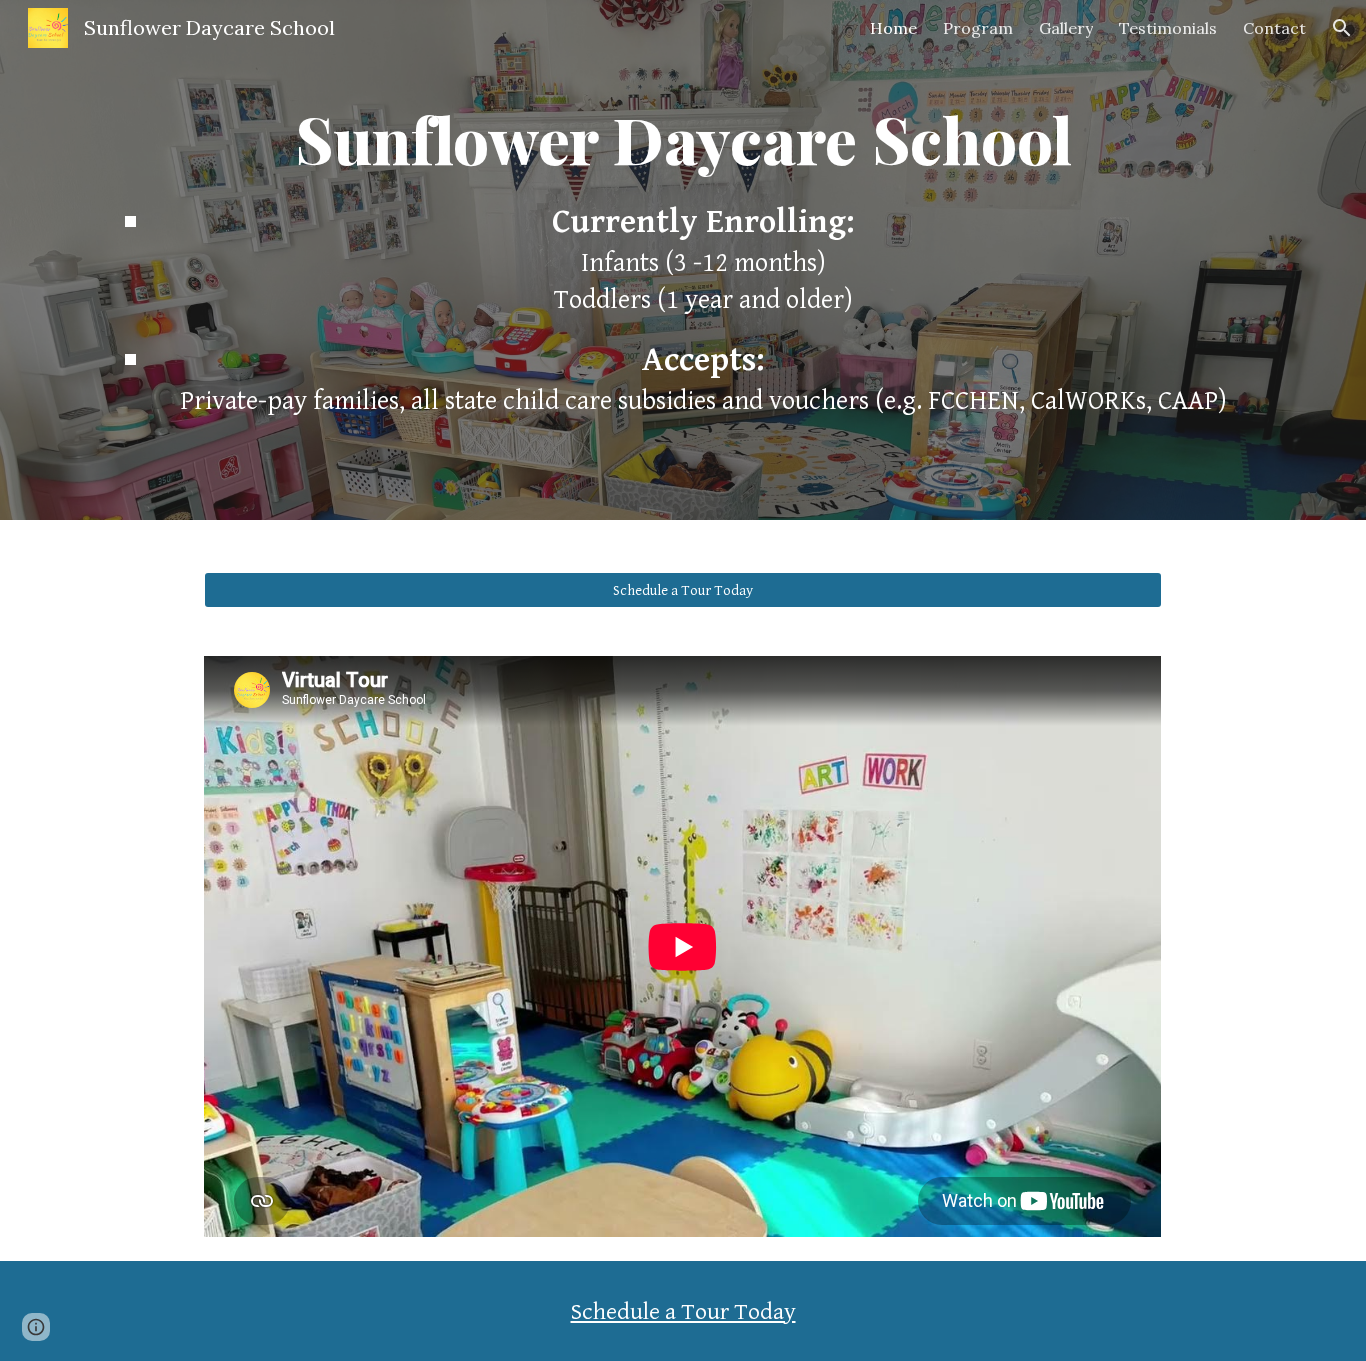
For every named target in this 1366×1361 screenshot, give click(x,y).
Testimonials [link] (1168, 28)
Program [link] (978, 28)
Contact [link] (1274, 28)
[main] (683, 139)
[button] (1342, 28)
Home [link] (893, 28)
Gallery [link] (1066, 28)
